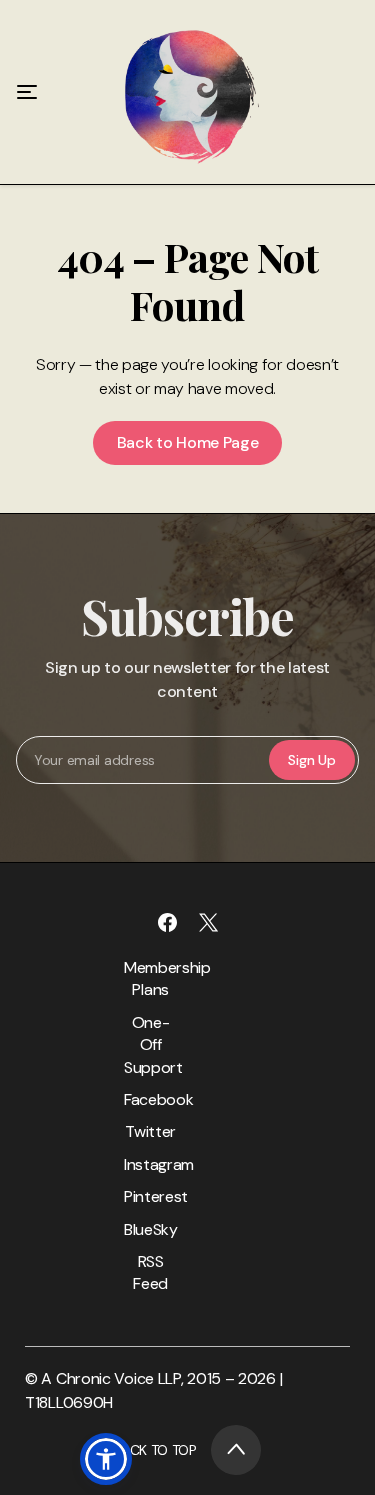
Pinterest (151, 1196)
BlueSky (151, 1229)
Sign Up (311, 760)
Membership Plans (151, 978)
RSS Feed (150, 1272)
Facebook (151, 1099)
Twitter (150, 1131)
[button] (106, 1459)
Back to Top (155, 1450)
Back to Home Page (188, 442)
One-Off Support (151, 1045)
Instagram (151, 1164)
